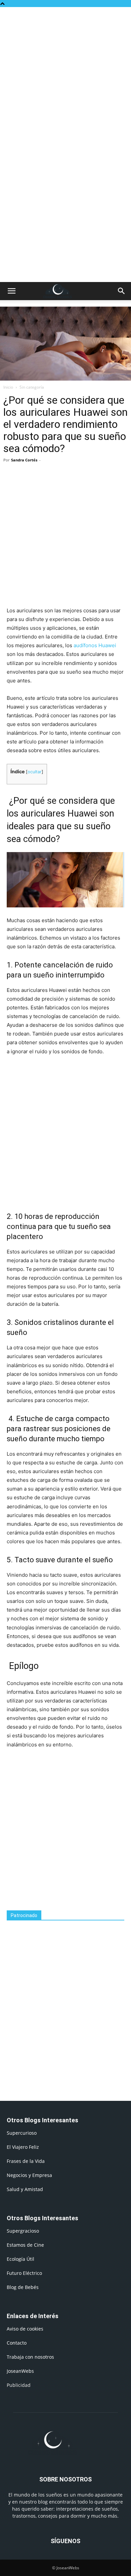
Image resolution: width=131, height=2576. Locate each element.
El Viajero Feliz (23, 2147)
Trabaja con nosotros (30, 2357)
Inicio (8, 387)
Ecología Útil (20, 2259)
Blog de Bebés (23, 2287)
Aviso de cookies (25, 2329)
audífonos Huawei (95, 645)
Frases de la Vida (26, 2161)
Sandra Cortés (24, 460)
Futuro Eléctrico (24, 2273)
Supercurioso (22, 2133)
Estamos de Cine (25, 2245)
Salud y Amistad (25, 2189)
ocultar (35, 772)
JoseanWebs (20, 2371)
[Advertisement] (65, 76)
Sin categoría (32, 387)
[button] (11, 291)
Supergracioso (23, 2231)
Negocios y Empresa (29, 2175)
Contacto (17, 2343)
